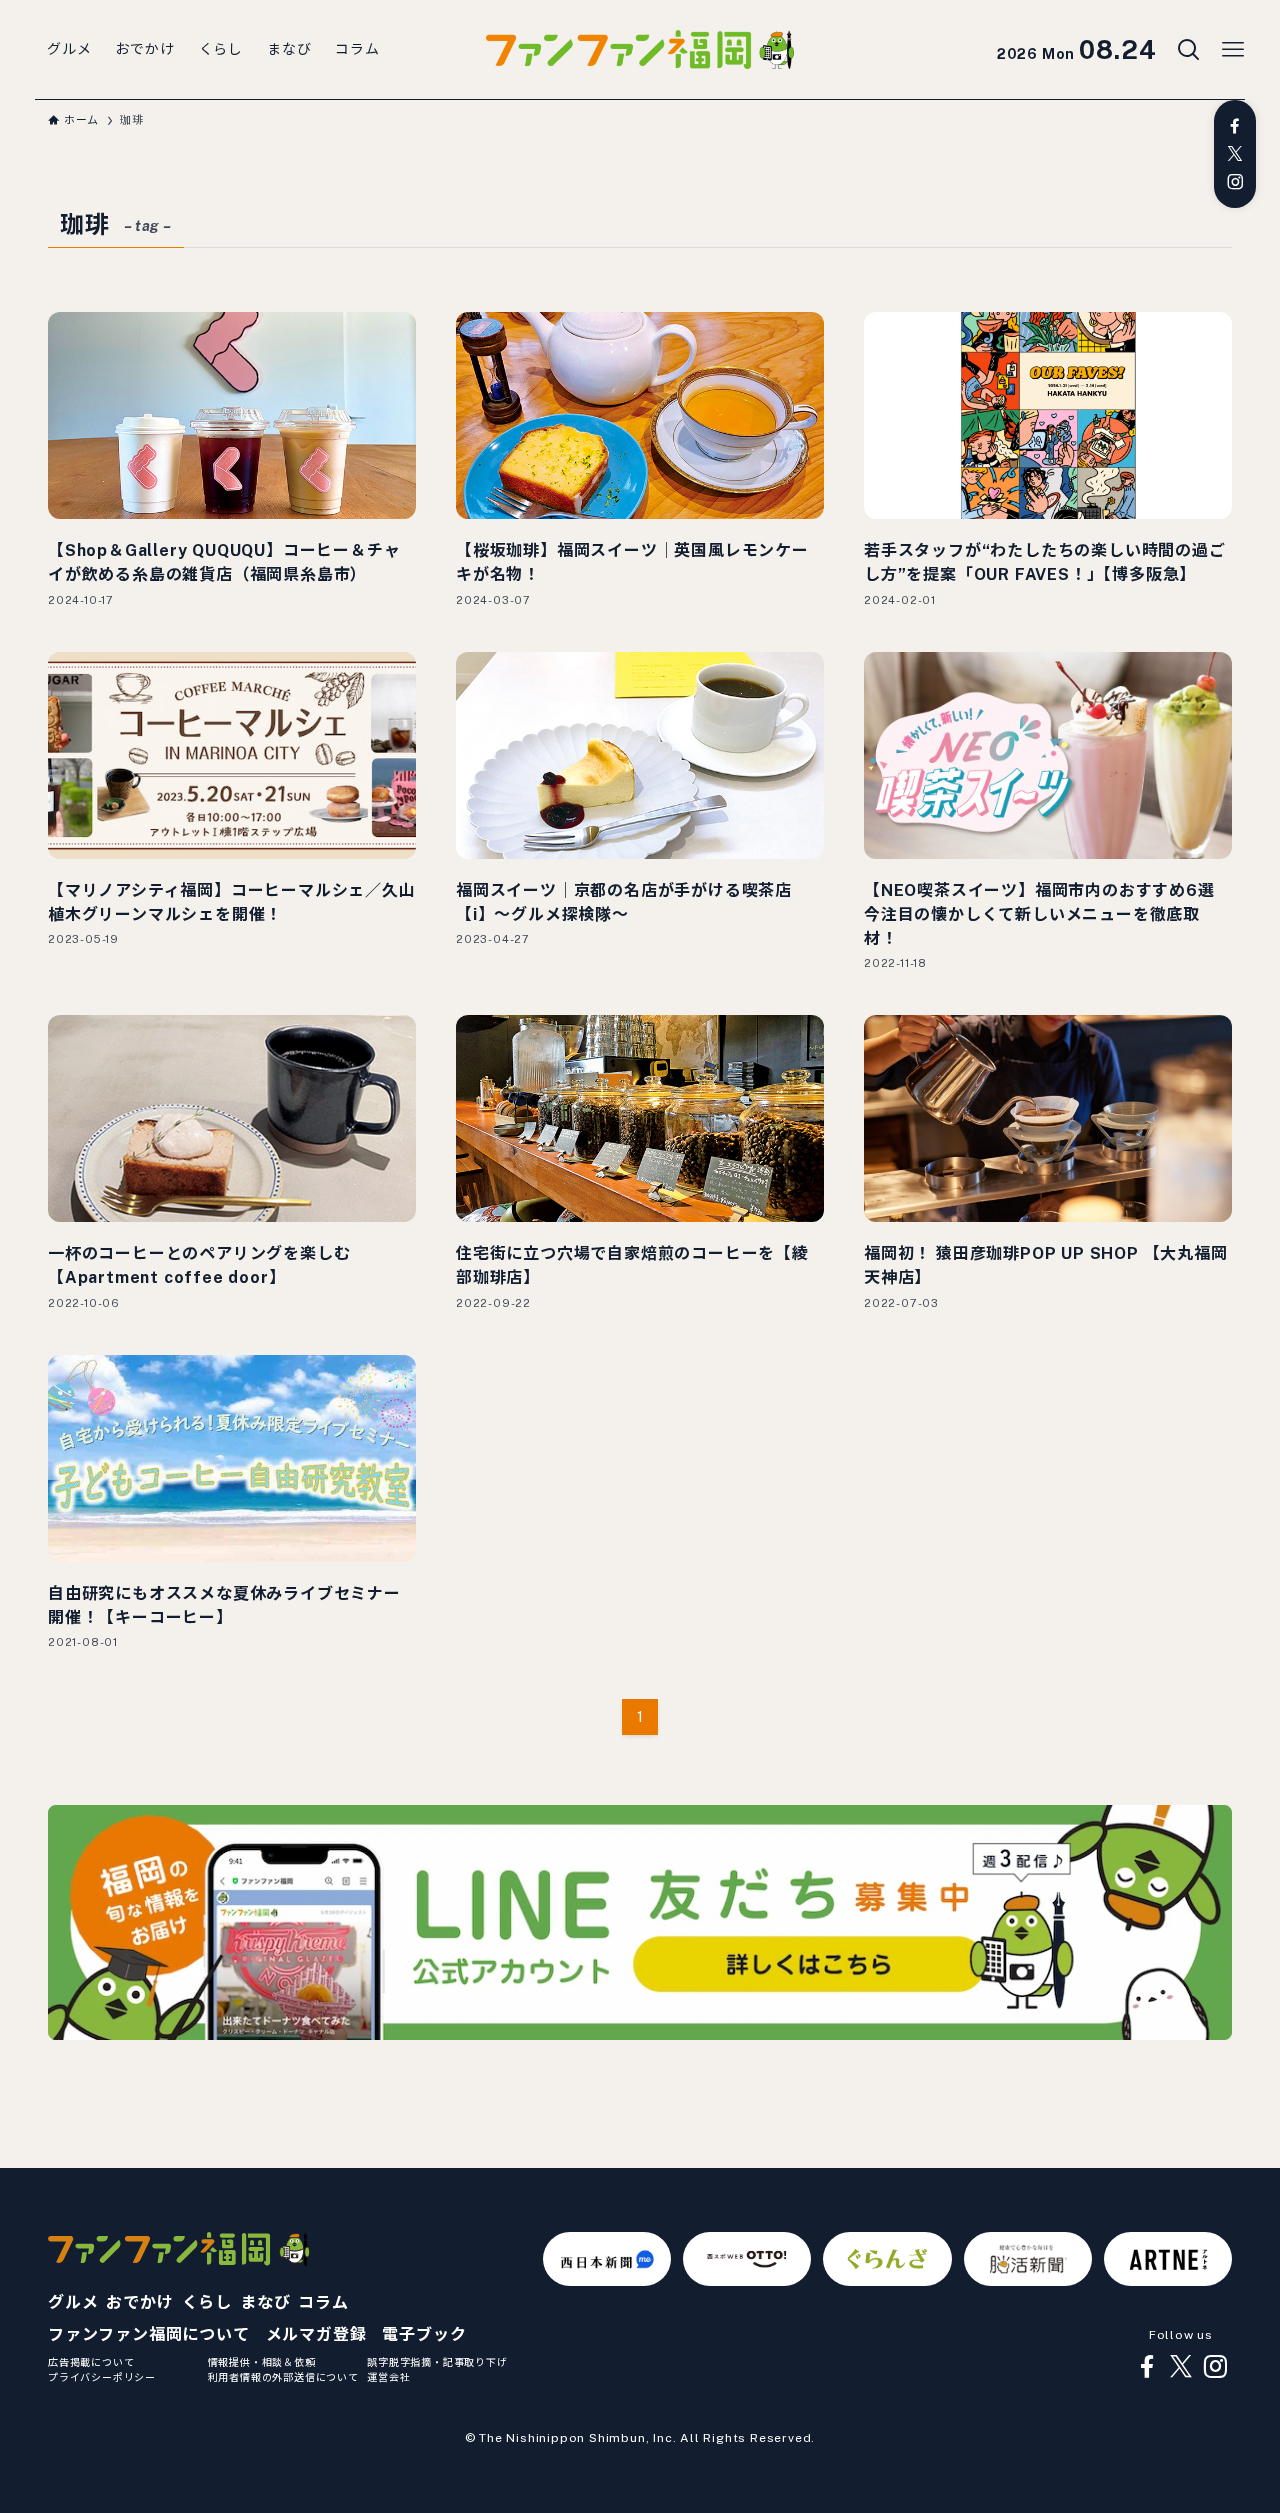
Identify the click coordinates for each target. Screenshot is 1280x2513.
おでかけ (139, 2302)
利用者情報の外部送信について (283, 2377)
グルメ (73, 2302)
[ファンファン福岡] (640, 50)
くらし (207, 2302)
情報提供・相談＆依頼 (262, 2362)
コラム (323, 2302)
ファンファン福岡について (149, 2334)
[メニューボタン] (1233, 50)
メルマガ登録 (316, 2334)
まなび (265, 2302)
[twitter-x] (1235, 154)
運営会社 (388, 2377)
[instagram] (1235, 182)
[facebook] (1235, 126)
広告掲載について (91, 2362)
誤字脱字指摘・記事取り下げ (437, 2362)
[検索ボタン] (1189, 50)
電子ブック (424, 2334)
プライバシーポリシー (102, 2377)
